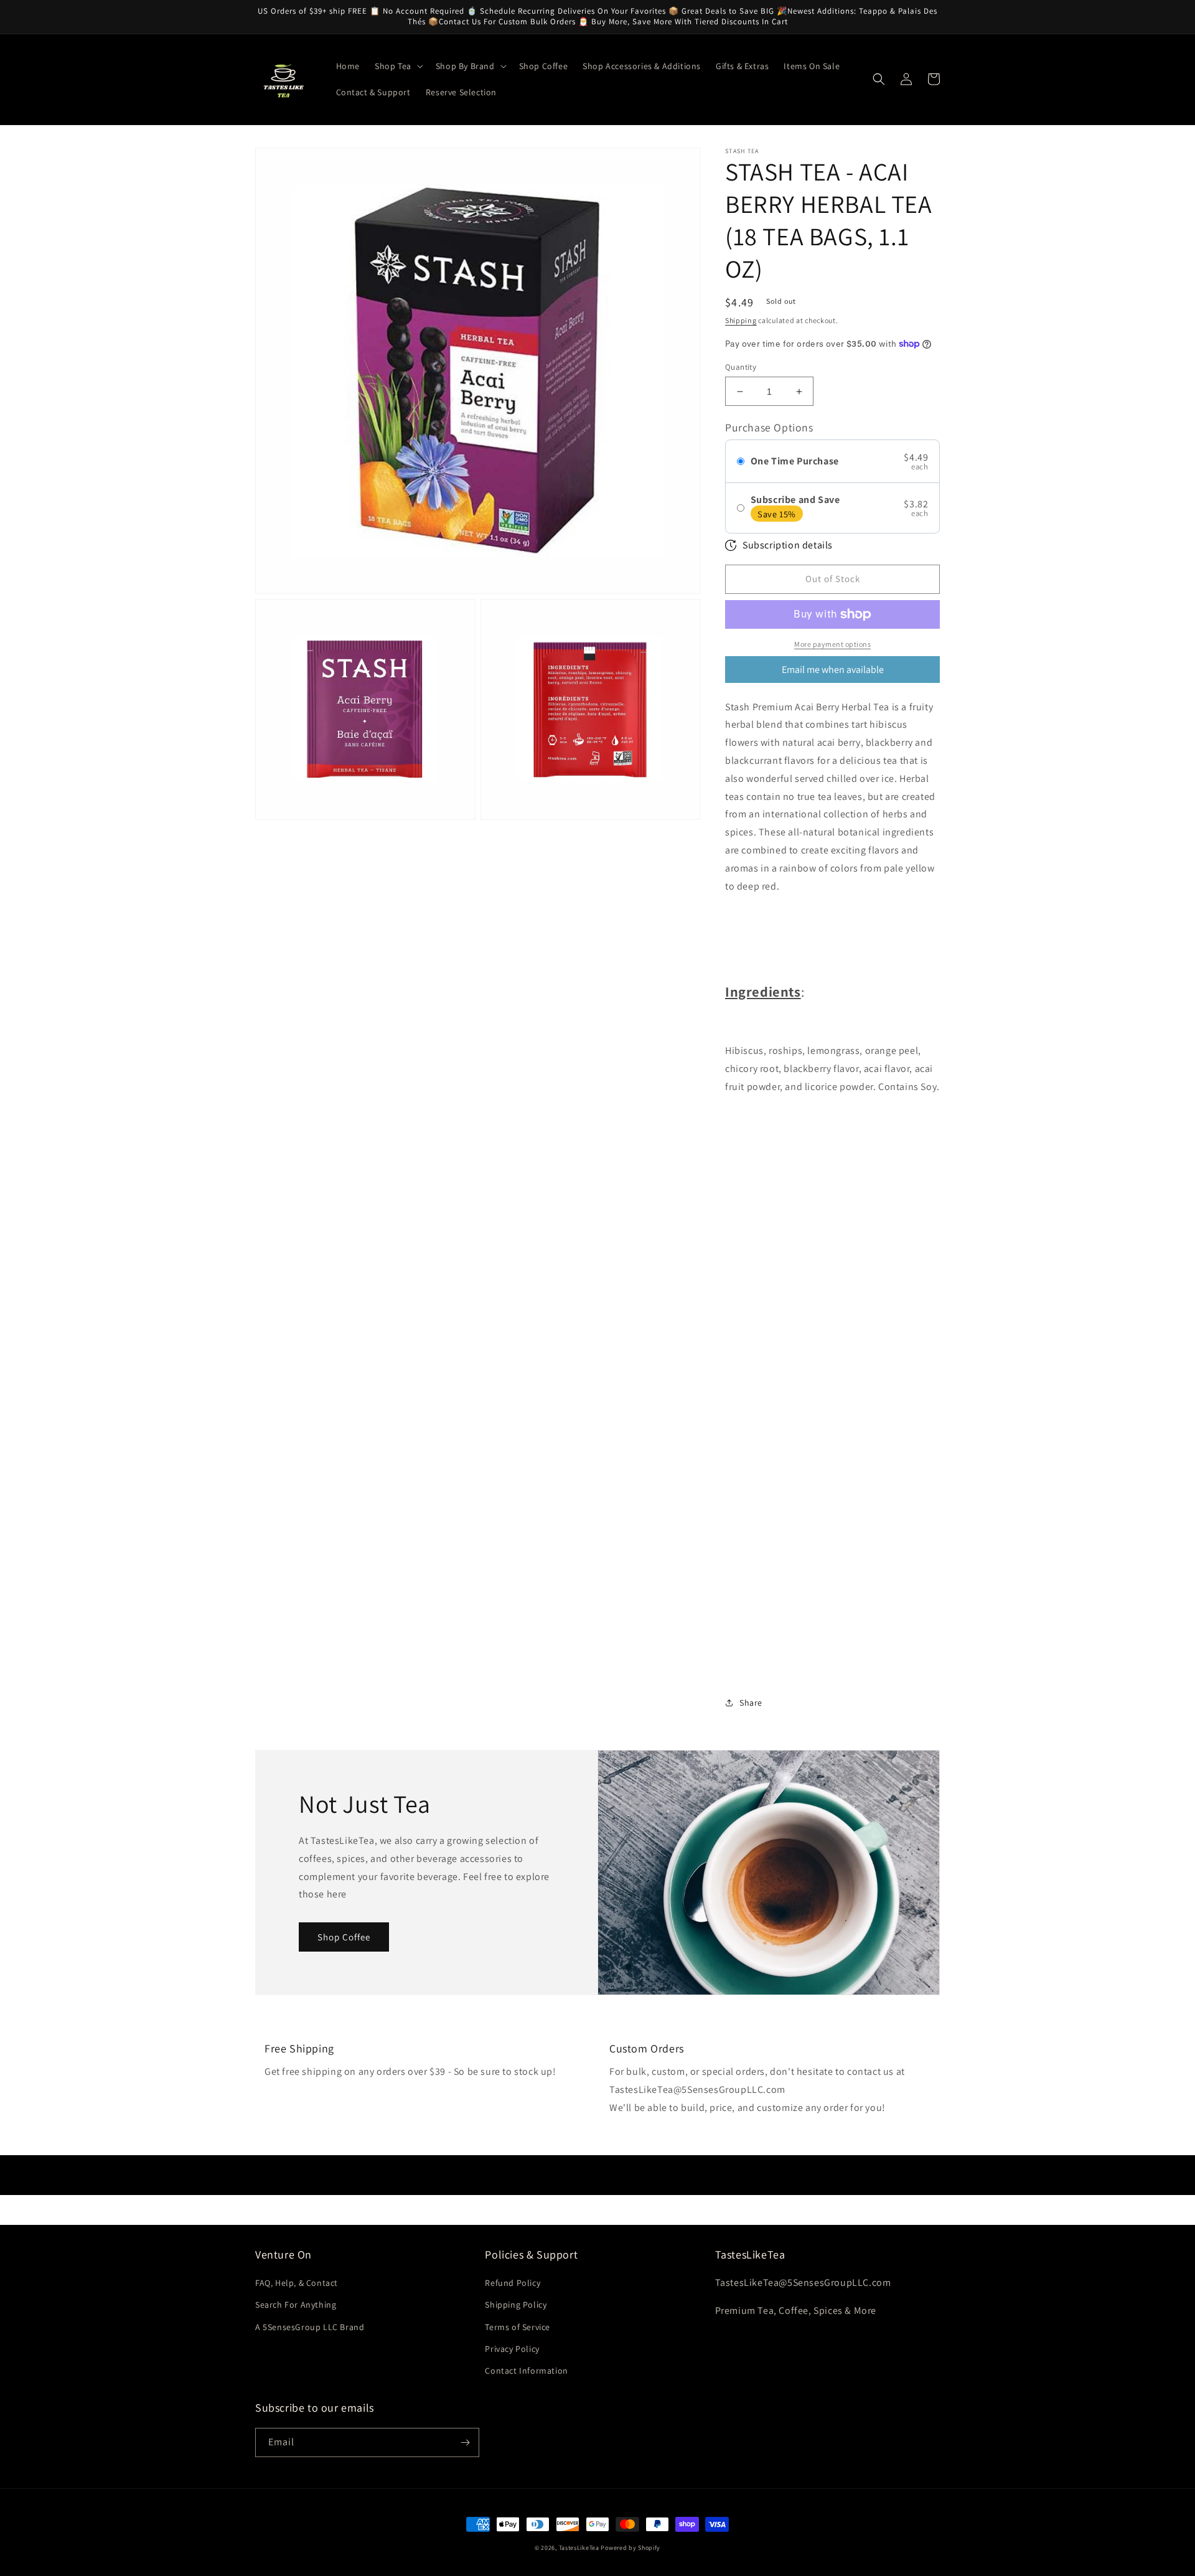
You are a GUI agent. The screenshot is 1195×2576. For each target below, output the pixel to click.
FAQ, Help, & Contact (297, 2283)
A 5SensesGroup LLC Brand (310, 2327)
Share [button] (751, 1703)
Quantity (741, 367)
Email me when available (833, 670)
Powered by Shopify (630, 2548)
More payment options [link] (832, 644)
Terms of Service (518, 2327)
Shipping (741, 320)
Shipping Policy (516, 2305)
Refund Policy (513, 2283)
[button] (398, 66)
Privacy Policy (512, 2349)
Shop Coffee (344, 1937)
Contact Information (526, 2371)
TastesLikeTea (579, 2548)
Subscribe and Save (795, 500)
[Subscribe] (465, 2442)
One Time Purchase (795, 461)
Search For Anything (296, 2305)
